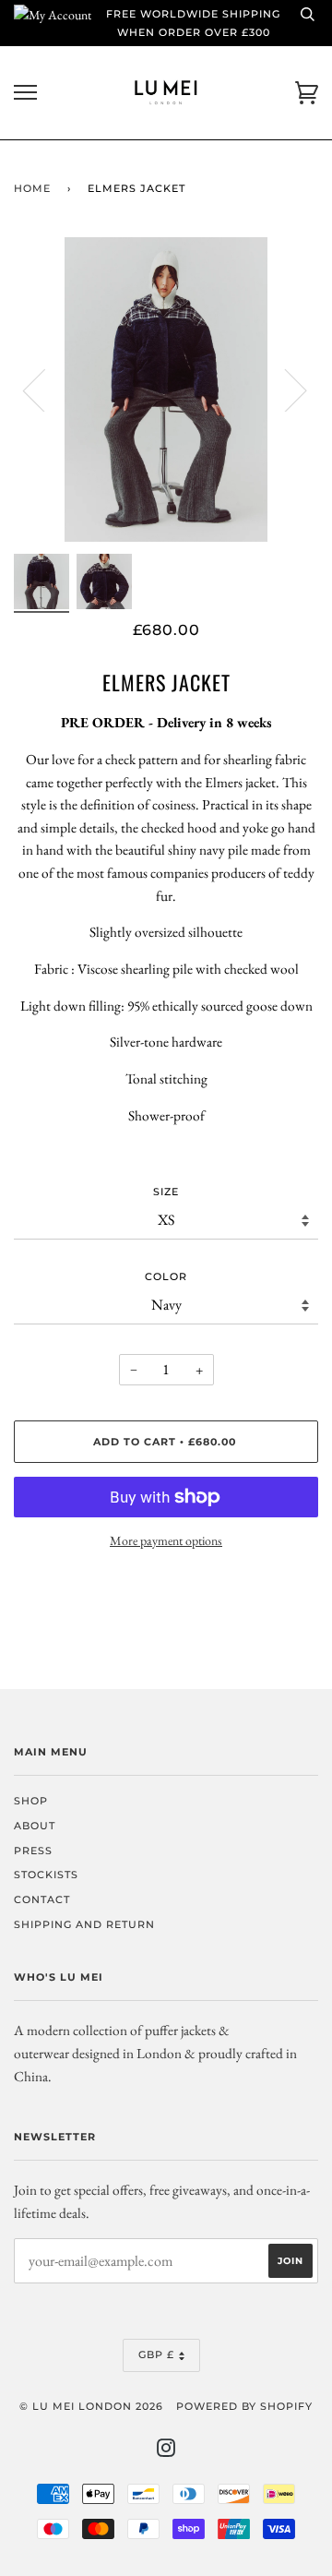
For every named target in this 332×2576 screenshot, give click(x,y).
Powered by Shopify (244, 2406)
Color (166, 1276)
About (35, 1826)
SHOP (31, 1801)
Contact (42, 1899)
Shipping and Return (84, 1924)
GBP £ (156, 2354)
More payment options (166, 1540)
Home (32, 188)
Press (33, 1851)
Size (166, 1192)
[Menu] (25, 93)
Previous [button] (45, 389)
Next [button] (285, 389)
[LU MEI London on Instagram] (166, 2451)
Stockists (46, 1875)
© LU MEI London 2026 (91, 2406)
